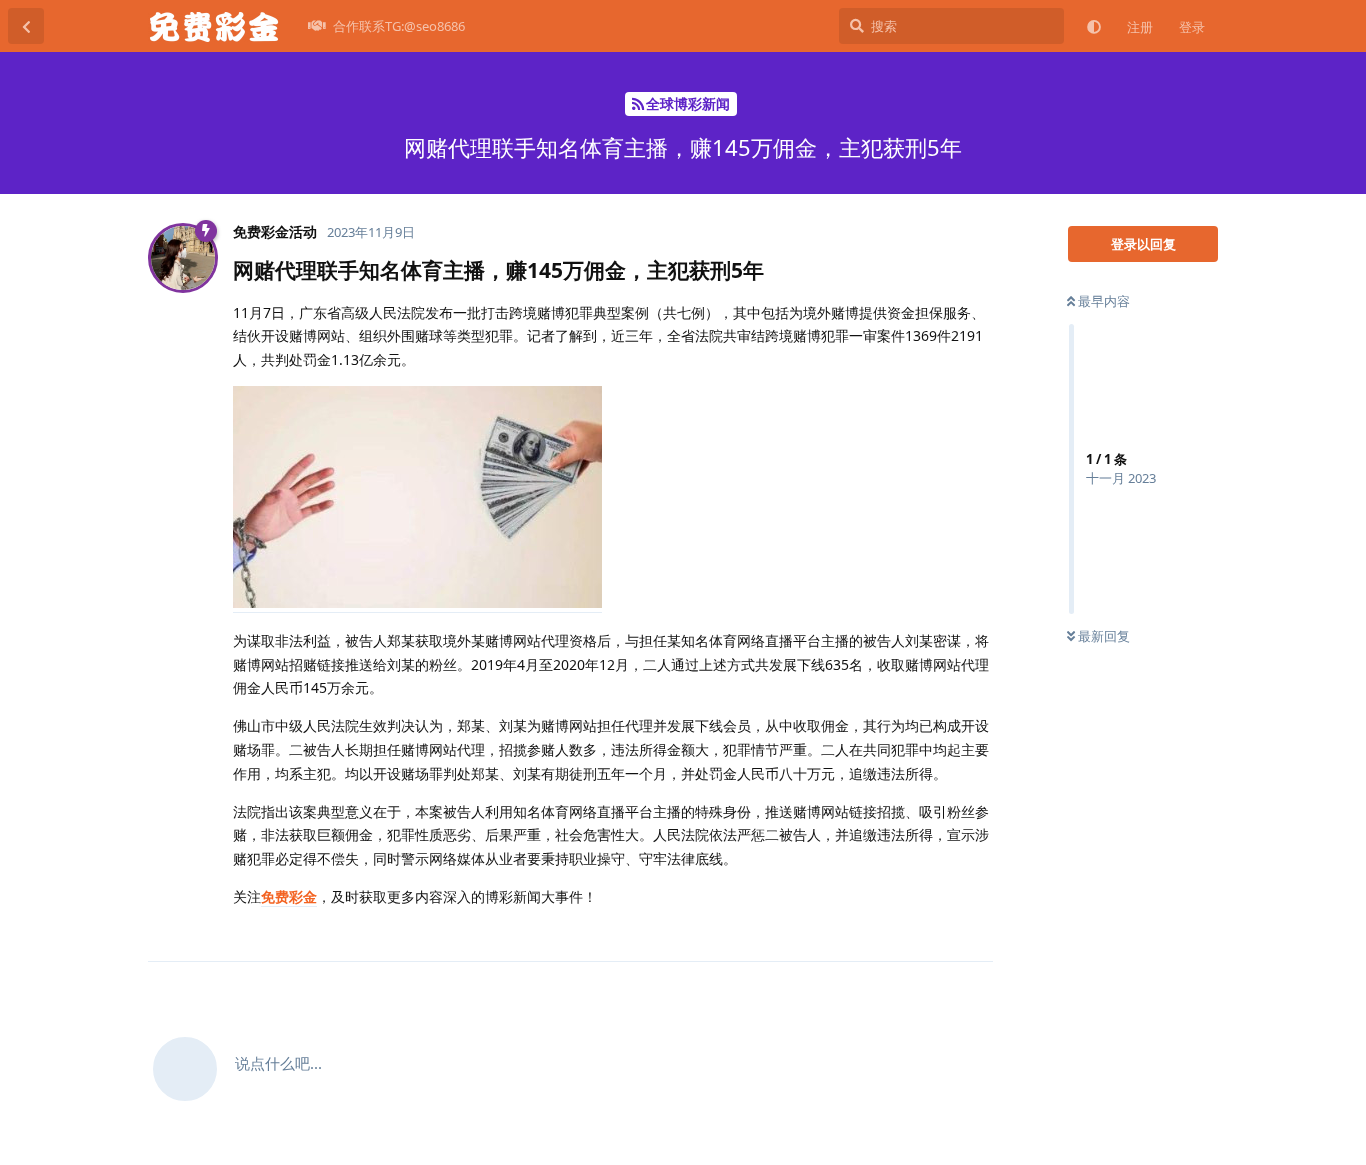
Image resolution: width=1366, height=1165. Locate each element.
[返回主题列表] (26, 26)
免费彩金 (289, 896)
